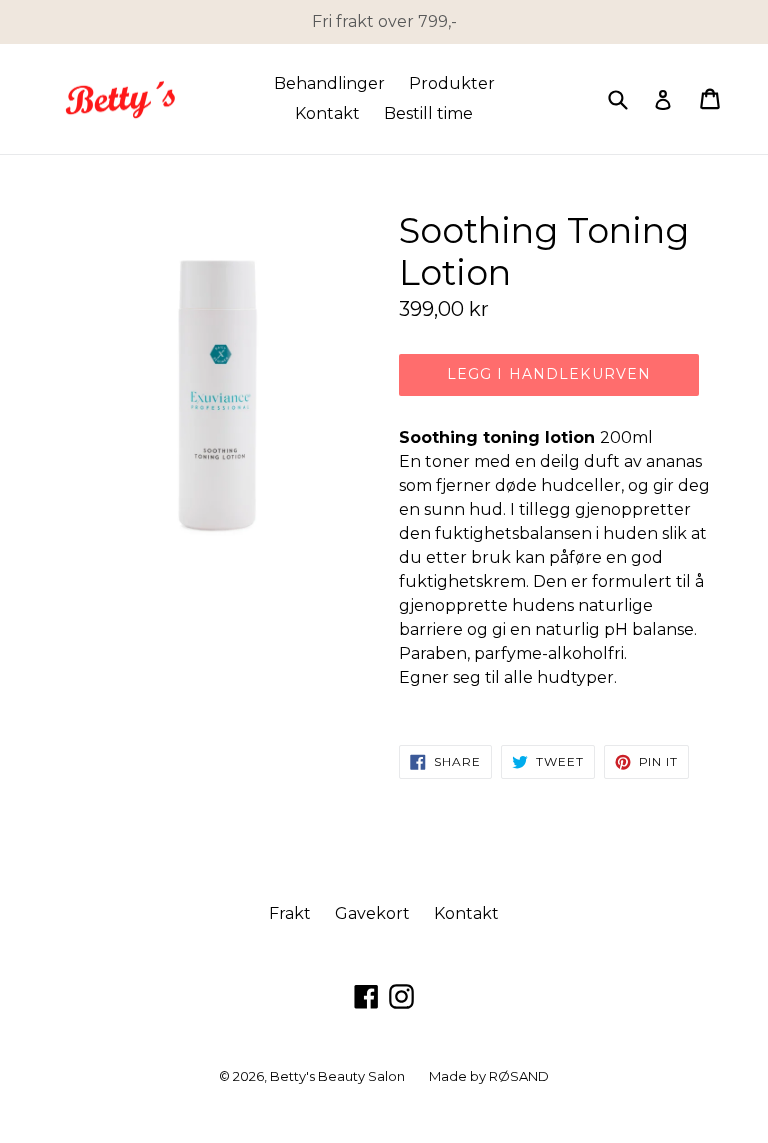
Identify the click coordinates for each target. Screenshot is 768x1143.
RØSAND (519, 1076)
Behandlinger (329, 83)
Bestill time (428, 113)
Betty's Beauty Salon (337, 1076)
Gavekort (372, 913)
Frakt (290, 913)
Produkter (452, 83)
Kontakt (327, 113)
